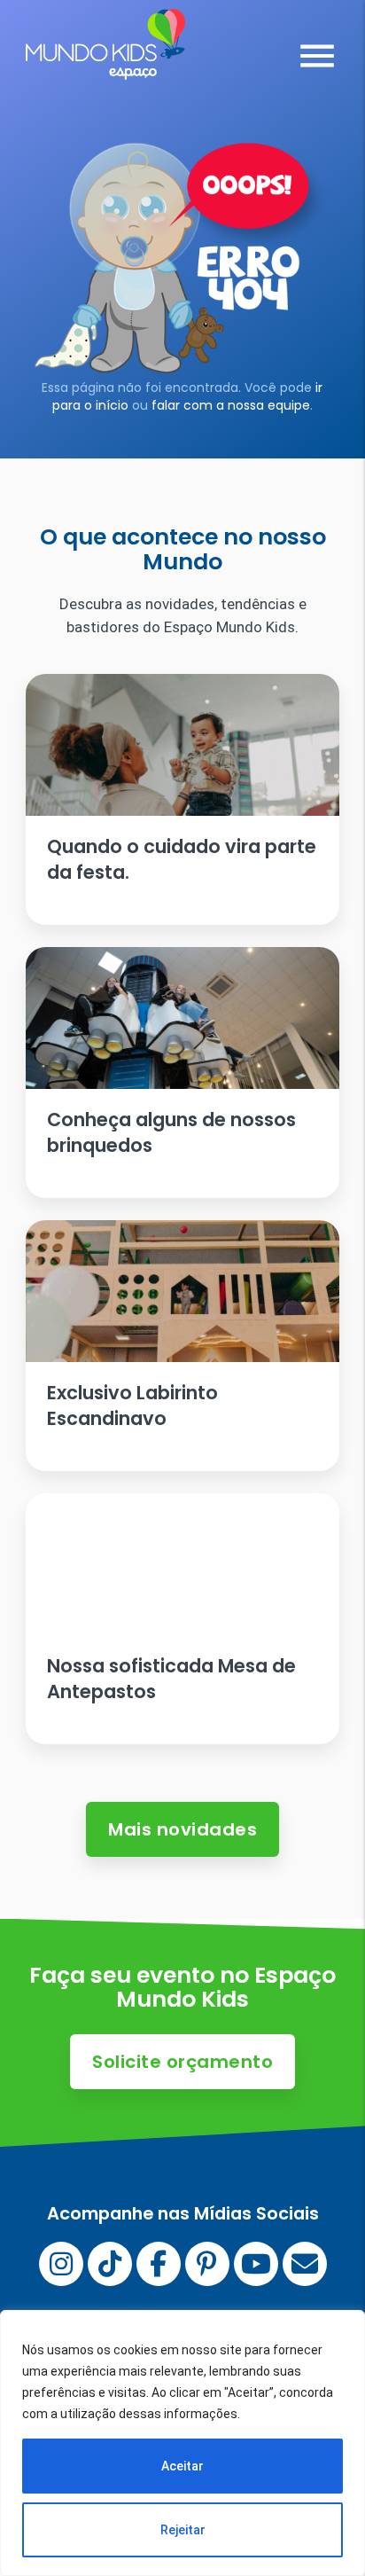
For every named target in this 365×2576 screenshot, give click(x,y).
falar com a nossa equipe (231, 405)
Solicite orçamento (182, 2062)
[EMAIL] (305, 2264)
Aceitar (182, 2466)
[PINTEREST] (207, 2264)
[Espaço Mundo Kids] (105, 67)
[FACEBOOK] (159, 2264)
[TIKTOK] (110, 2264)
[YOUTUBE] (256, 2264)
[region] (182, 2443)
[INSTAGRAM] (61, 2264)
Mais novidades (182, 1829)
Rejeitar (183, 2530)
